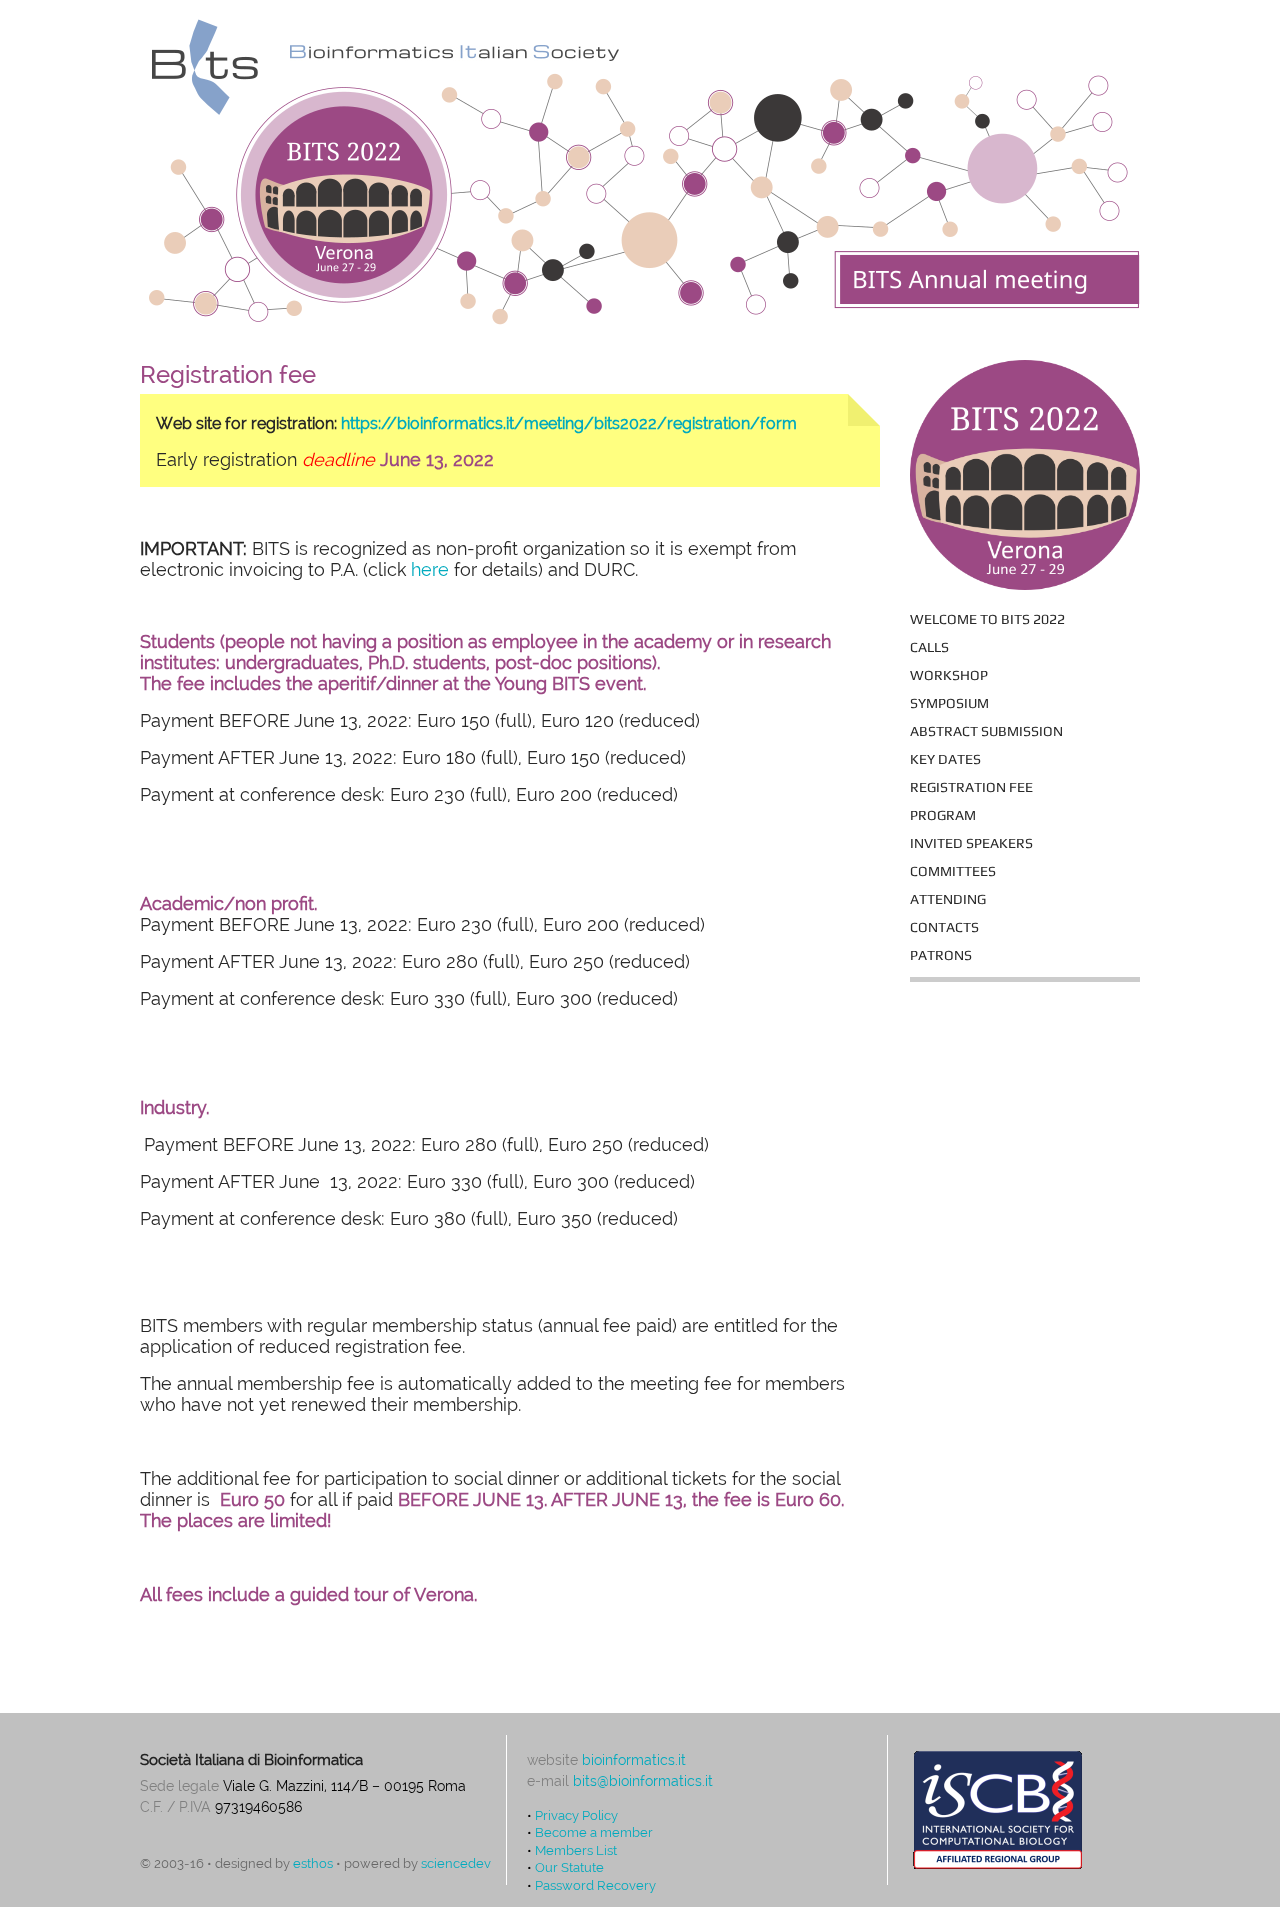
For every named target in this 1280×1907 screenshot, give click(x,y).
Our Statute (569, 1867)
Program (943, 815)
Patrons (941, 955)
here (430, 569)
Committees (953, 871)
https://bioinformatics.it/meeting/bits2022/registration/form (569, 423)
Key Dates (945, 759)
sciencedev (456, 1863)
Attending (948, 899)
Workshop (949, 675)
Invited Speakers (971, 843)
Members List (576, 1850)
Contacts (944, 927)
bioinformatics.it (634, 1760)
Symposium (949, 703)
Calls (929, 647)
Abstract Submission (986, 731)
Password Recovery (595, 1885)
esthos (313, 1863)
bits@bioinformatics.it (643, 1781)
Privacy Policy (576, 1815)
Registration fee (971, 787)
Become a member (594, 1832)
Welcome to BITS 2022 (987, 619)
